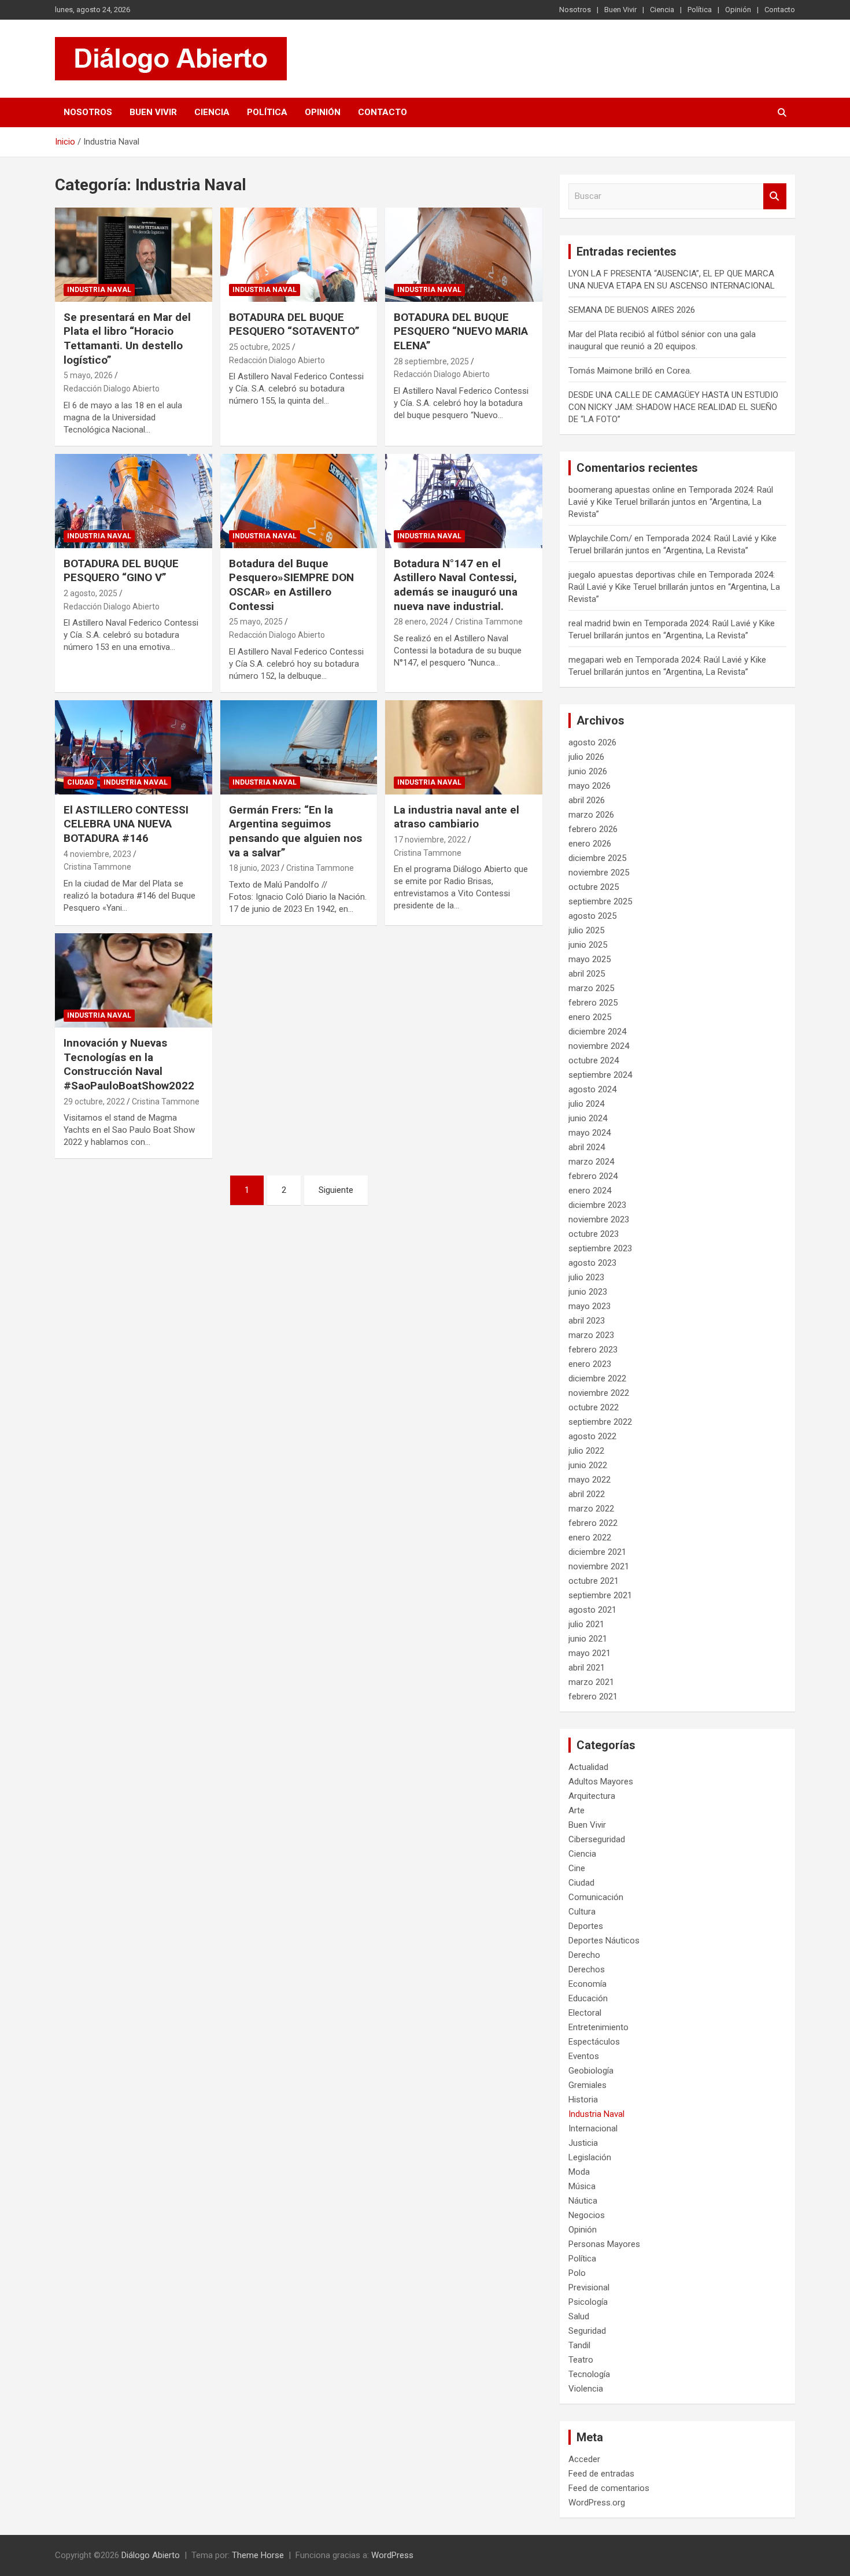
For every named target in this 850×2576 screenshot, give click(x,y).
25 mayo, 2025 (256, 622)
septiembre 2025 (600, 901)
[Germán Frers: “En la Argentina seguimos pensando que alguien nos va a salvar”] (299, 747)
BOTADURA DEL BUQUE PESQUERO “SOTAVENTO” (294, 324)
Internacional (593, 2128)
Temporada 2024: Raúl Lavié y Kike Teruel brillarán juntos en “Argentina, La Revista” (671, 502)
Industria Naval (99, 290)
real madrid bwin (599, 623)
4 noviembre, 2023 (97, 854)
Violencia (586, 2389)
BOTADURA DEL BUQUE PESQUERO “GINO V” (121, 571)
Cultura (582, 1912)
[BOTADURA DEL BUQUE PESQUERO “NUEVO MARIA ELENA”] (464, 254)
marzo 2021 (591, 1682)
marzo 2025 (591, 988)
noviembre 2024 (599, 1046)
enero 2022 (590, 1538)
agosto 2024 (592, 1089)
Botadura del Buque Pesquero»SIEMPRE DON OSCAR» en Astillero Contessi (291, 585)
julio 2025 (586, 930)
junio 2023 (588, 1292)
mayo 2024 (590, 1133)
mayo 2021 (590, 1653)
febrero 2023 (593, 1350)
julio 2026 (586, 757)
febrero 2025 (593, 1003)
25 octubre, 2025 (260, 347)
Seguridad (587, 2331)
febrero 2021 (593, 1697)
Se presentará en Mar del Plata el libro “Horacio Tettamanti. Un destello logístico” (127, 339)
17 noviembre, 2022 (430, 840)
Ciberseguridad (597, 1839)
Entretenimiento (598, 2027)
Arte (576, 1810)
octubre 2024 (594, 1060)
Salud (579, 2316)
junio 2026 (588, 771)
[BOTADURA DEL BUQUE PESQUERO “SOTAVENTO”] (299, 254)
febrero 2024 (593, 1176)
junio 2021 (588, 1639)
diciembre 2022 (597, 1378)
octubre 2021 (594, 1581)
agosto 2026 (592, 742)
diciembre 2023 (597, 1205)
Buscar (775, 196)
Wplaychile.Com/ (600, 538)
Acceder (584, 2459)
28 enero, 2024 (421, 622)
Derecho (584, 1955)
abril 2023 (587, 1321)
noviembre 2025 (599, 873)
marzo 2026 (591, 815)
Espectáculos (594, 2042)
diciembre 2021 (597, 1552)
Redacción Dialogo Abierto (112, 389)
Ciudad (80, 782)
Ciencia (662, 10)
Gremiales (587, 2085)
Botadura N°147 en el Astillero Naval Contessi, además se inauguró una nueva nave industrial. (456, 585)
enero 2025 (590, 1017)
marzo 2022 (591, 1509)
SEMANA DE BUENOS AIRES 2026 (632, 310)
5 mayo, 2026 (88, 375)
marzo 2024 (591, 1162)
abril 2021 (587, 1668)
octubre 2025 (594, 887)
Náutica (583, 2201)
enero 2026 (590, 844)
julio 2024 (586, 1104)
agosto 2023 (592, 1263)
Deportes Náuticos (604, 1941)
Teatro (581, 2360)
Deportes (586, 1926)
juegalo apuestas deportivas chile (632, 575)
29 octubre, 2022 (94, 1102)
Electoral (585, 2013)
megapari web (595, 660)
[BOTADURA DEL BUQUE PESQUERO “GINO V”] (133, 501)
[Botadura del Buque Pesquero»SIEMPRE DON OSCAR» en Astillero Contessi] (299, 501)
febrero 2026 (593, 829)
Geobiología (591, 2071)
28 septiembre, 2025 (431, 361)
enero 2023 (590, 1364)
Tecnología (589, 2374)
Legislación (590, 2157)
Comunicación (596, 1897)
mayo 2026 (590, 786)
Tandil (579, 2345)
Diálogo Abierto (151, 2555)
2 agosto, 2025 (90, 593)
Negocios (587, 2215)
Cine (577, 1868)
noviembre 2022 (599, 1393)
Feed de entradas (601, 2474)
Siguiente (336, 1190)
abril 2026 (587, 800)
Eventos (584, 2056)
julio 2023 (586, 1277)
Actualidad (588, 1767)
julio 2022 (586, 1451)
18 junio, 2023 (254, 868)
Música (582, 2186)
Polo (577, 2273)
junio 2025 (588, 945)
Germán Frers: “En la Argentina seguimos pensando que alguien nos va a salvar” (295, 831)
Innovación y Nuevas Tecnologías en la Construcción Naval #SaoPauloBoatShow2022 (129, 1064)
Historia (583, 2100)
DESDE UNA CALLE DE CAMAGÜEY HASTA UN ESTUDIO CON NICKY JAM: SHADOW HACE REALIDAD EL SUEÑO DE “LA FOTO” (673, 407)
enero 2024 (590, 1191)
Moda (579, 2172)
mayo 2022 (590, 1480)
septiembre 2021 (600, 1595)
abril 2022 (587, 1494)
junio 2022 (588, 1465)
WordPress (392, 2555)
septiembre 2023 (600, 1248)
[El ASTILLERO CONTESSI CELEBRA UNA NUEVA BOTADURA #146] (133, 747)
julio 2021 (586, 1624)
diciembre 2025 (597, 858)
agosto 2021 (592, 1610)
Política (700, 10)
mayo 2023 (590, 1306)
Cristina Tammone (489, 622)
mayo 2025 (590, 959)
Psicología (588, 2302)
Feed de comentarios (609, 2488)
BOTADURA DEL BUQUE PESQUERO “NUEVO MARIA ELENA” (461, 331)
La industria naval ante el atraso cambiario (457, 817)
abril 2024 (587, 1147)
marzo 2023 (591, 1335)
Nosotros (575, 10)
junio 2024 (588, 1118)
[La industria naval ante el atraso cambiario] (464, 747)
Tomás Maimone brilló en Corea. (630, 371)
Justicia (583, 2143)
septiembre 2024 (600, 1075)
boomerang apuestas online (622, 490)
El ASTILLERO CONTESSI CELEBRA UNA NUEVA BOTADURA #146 (126, 824)
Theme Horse (258, 2555)
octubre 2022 (594, 1407)
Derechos (587, 1969)
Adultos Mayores (601, 1782)
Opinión (738, 10)
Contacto (780, 10)
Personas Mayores (604, 2244)
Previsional (589, 2287)
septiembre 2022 (600, 1422)
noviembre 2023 (599, 1219)
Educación (588, 1998)
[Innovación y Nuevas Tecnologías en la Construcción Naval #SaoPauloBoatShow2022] (133, 980)
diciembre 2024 (597, 1032)
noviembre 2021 (599, 1566)
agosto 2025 (592, 916)
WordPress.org (597, 2503)
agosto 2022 (592, 1436)
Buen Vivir (620, 10)
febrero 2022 (593, 1523)
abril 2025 (587, 974)
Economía (587, 1984)
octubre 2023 (594, 1234)
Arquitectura (592, 1796)
